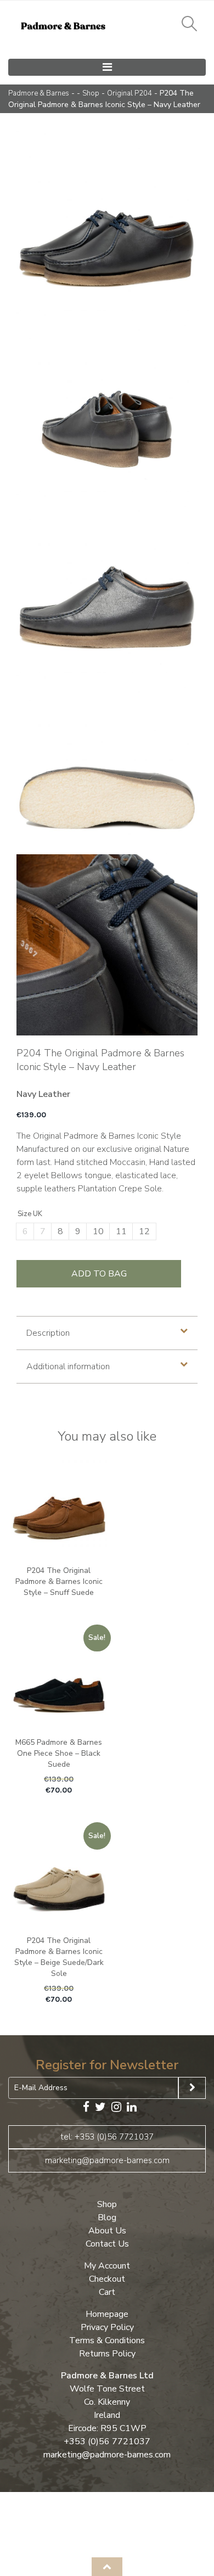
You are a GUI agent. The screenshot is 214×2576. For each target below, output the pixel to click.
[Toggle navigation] (107, 67)
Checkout (107, 2278)
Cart (107, 2292)
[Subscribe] (192, 2088)
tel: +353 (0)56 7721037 (107, 2136)
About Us (107, 2230)
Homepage (107, 2314)
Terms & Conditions (107, 2340)
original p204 (129, 93)
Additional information (68, 1367)
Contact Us (107, 2243)
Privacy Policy (107, 2327)
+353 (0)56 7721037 (107, 2441)
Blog (107, 2217)
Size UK (30, 1214)
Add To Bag (99, 1274)
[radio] (25, 1231)
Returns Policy (107, 2353)
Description (48, 1333)
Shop (91, 93)
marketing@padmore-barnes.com (107, 2160)
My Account (107, 2265)
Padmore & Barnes (39, 93)
